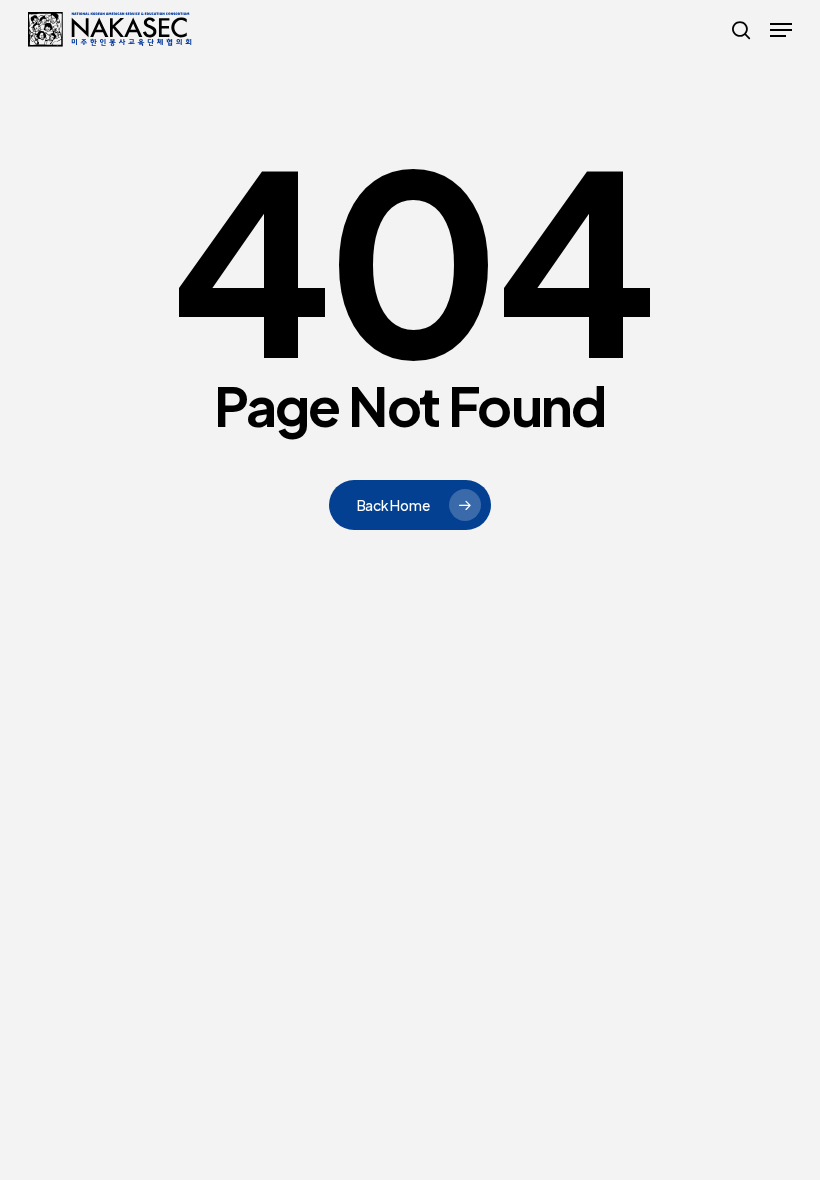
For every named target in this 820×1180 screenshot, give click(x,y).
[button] (781, 30)
